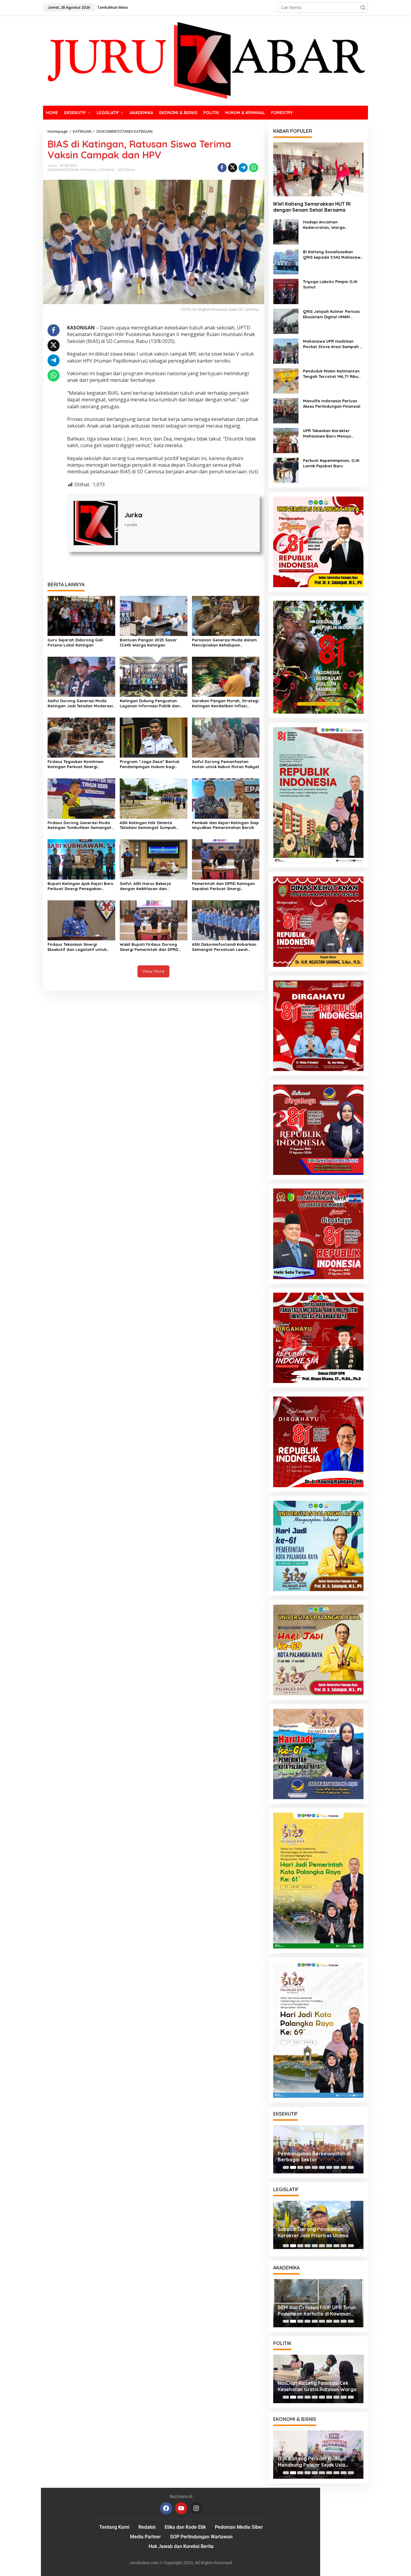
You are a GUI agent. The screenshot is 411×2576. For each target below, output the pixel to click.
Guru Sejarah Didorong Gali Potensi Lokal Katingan (75, 642)
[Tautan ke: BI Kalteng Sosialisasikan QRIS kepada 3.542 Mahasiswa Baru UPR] (286, 261)
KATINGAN (106, 170)
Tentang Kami (114, 2527)
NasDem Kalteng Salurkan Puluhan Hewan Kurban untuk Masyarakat (318, 2386)
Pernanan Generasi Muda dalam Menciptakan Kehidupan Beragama (224, 643)
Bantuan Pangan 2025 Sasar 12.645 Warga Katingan (148, 642)
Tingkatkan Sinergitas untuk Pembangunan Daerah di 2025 (313, 2234)
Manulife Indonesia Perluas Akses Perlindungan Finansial (332, 403)
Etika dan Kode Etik (185, 2527)
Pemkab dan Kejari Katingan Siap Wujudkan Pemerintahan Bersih (225, 825)
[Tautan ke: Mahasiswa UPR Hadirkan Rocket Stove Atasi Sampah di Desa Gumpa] (286, 351)
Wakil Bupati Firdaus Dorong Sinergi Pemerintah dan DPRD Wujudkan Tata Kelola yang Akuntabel (149, 947)
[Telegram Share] (243, 168)
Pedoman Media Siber (239, 2527)
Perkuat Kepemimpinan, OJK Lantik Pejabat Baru (331, 463)
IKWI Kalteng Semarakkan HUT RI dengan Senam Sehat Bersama (312, 207)
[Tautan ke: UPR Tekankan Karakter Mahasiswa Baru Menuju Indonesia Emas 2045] (286, 440)
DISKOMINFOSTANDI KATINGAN (72, 170)
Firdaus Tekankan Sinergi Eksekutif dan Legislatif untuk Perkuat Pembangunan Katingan (80, 947)
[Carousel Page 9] (344, 2167)
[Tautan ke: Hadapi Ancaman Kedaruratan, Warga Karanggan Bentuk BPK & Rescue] (286, 231)
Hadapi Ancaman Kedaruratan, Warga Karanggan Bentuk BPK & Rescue (328, 225)
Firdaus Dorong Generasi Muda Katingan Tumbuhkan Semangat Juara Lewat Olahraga (79, 825)
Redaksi (147, 2527)
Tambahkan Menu (113, 7)
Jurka (133, 515)
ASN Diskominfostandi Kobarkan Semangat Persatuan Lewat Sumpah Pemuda (224, 947)
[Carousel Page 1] (286, 2167)
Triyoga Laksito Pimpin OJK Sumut (330, 284)
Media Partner (145, 2537)
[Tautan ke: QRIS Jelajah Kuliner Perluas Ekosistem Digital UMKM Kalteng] (286, 321)
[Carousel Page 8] (336, 2167)
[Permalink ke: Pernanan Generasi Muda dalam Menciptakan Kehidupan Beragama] (226, 615)
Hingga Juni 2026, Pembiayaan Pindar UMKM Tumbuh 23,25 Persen (313, 2462)
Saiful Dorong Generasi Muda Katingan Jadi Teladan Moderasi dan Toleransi (80, 703)
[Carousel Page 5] (315, 2167)
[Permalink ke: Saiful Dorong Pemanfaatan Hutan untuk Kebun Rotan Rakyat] (226, 737)
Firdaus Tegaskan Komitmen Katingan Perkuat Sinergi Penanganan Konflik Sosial (76, 764)
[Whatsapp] (254, 168)
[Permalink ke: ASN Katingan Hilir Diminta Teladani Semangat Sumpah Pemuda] (154, 798)
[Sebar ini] (222, 168)
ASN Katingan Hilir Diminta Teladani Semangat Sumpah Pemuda (148, 825)
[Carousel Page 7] (329, 2167)
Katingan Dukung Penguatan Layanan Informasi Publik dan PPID (150, 703)
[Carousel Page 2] (293, 2167)
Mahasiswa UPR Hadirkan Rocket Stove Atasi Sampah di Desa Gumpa (333, 344)
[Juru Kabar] (205, 60)
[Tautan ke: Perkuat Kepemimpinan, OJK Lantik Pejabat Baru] (286, 470)
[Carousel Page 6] (322, 2167)
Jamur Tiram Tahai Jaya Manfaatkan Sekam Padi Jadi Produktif (312, 2311)
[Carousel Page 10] (351, 2167)
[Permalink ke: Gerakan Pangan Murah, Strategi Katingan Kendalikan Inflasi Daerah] (226, 676)
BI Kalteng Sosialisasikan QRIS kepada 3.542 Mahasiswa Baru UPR (333, 255)
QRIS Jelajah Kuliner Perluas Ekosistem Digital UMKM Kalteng (331, 314)
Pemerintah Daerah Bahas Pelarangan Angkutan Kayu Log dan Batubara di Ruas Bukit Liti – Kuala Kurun (316, 2157)
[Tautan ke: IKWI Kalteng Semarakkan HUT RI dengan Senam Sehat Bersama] (318, 169)
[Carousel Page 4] (307, 2167)
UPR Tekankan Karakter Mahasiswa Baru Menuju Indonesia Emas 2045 (327, 433)
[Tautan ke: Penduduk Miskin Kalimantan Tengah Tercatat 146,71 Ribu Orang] (286, 380)
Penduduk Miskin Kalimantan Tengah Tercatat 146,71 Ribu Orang (331, 374)
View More (153, 971)
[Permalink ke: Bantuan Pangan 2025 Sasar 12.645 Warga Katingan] (154, 615)
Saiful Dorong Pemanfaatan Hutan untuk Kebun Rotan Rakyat (226, 764)
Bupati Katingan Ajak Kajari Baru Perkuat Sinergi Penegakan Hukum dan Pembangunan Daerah (80, 886)
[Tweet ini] (233, 168)
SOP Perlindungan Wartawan (201, 2537)
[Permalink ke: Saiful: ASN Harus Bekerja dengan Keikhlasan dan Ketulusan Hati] (154, 859)
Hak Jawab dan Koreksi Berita (181, 2546)
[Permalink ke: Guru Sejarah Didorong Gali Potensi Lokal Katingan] (81, 615)
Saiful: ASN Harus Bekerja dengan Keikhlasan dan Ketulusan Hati (145, 886)
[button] (363, 8)
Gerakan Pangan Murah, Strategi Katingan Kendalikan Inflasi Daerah (225, 703)
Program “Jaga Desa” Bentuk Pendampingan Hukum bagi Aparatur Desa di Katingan (150, 764)
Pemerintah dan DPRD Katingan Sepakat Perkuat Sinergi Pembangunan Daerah (223, 886)
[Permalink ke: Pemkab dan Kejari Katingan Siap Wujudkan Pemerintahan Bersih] (226, 798)
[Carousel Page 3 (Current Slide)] (300, 2167)
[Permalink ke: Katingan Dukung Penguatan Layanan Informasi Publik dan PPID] (154, 676)
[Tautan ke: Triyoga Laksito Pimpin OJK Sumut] (286, 291)
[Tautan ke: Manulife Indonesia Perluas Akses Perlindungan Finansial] (286, 410)
